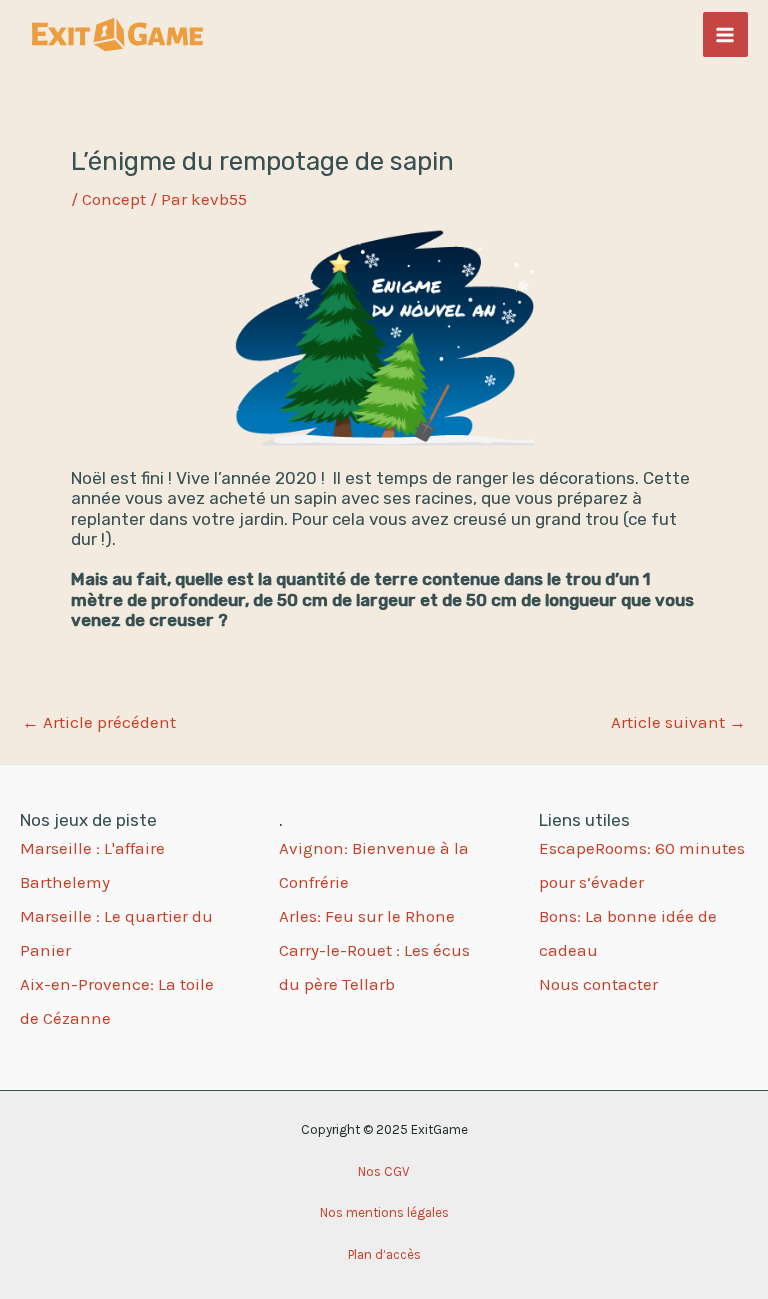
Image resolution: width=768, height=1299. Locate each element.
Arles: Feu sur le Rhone (367, 916)
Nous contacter (598, 984)
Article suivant (678, 722)
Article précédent (99, 722)
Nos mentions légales (384, 1212)
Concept (114, 199)
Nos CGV (384, 1171)
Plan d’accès (384, 1254)
